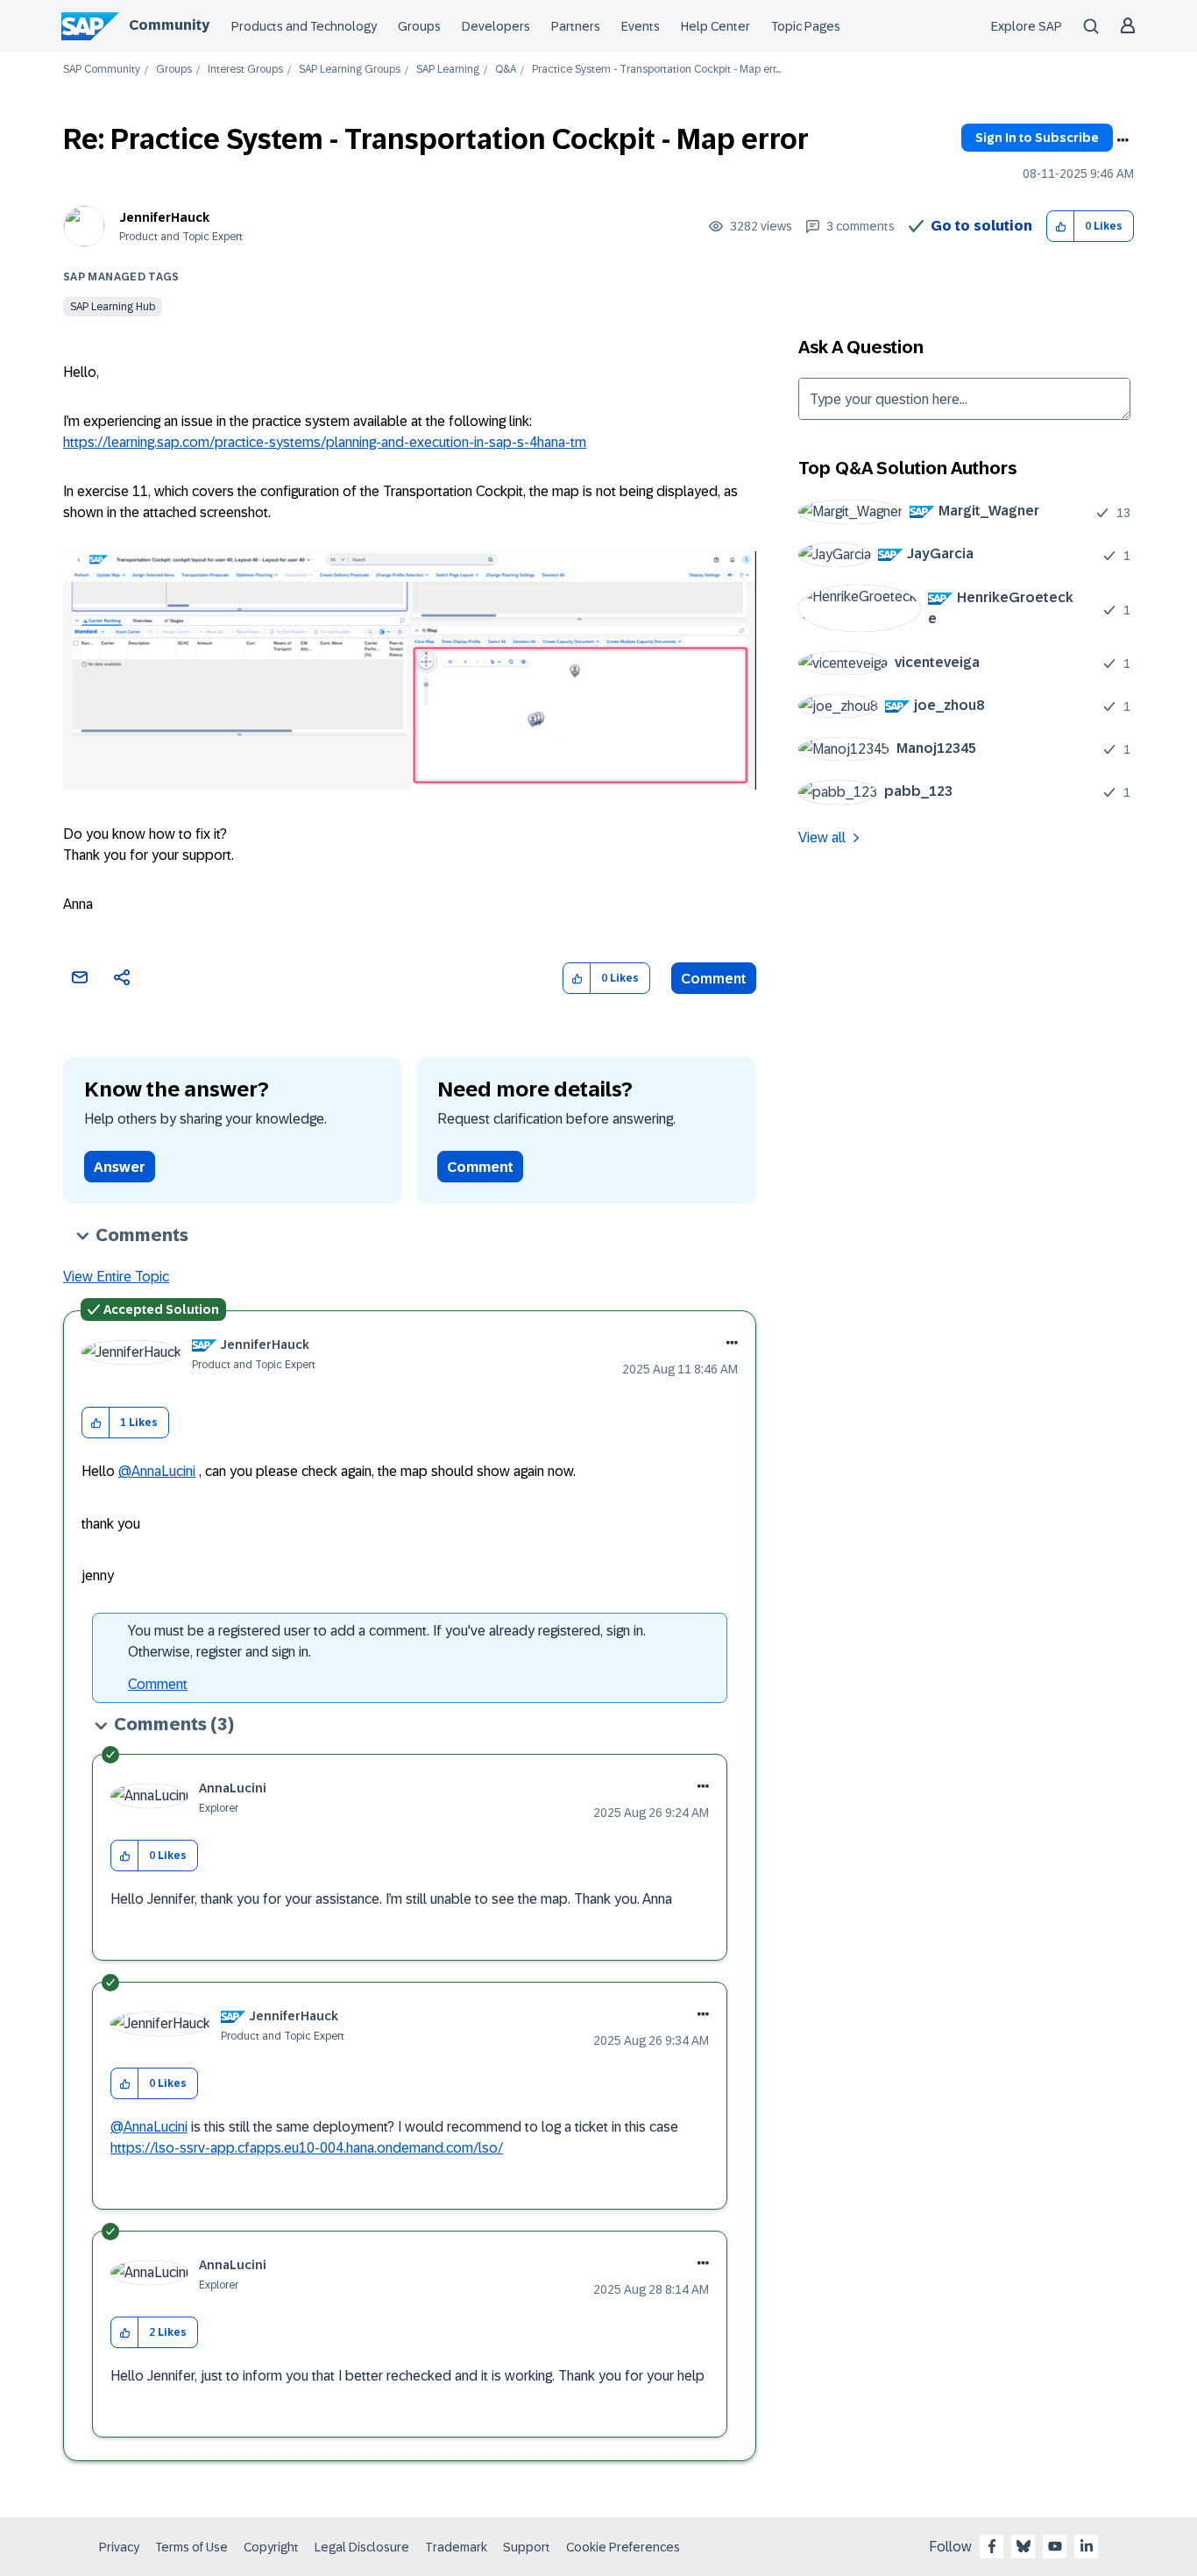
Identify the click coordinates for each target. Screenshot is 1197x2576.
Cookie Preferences (623, 2547)
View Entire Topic (116, 1277)
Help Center (715, 26)
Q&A (506, 70)
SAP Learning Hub (113, 307)
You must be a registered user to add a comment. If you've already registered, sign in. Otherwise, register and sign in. (387, 1641)
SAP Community (102, 70)
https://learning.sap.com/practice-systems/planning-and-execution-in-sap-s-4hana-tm (325, 442)
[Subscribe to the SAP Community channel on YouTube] (1055, 2546)
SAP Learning (448, 70)
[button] (1061, 227)
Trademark (456, 2547)
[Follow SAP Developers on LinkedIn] (1087, 2546)
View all (822, 837)
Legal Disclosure (362, 2547)
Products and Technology (304, 26)
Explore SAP (1027, 26)
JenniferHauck (164, 217)
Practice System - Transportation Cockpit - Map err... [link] (656, 70)
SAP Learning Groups (350, 70)
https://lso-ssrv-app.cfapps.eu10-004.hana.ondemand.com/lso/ (307, 2148)
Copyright (271, 2547)
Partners (576, 26)
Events (641, 26)
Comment (714, 979)
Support (527, 2547)
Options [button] (1123, 140)
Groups (419, 26)
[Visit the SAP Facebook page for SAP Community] (992, 2546)
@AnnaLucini (157, 1471)
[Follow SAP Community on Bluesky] (1023, 2546)
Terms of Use (191, 2547)
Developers (496, 26)
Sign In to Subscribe (1037, 138)
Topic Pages (806, 26)
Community (169, 25)
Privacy (119, 2547)
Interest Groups (245, 70)
